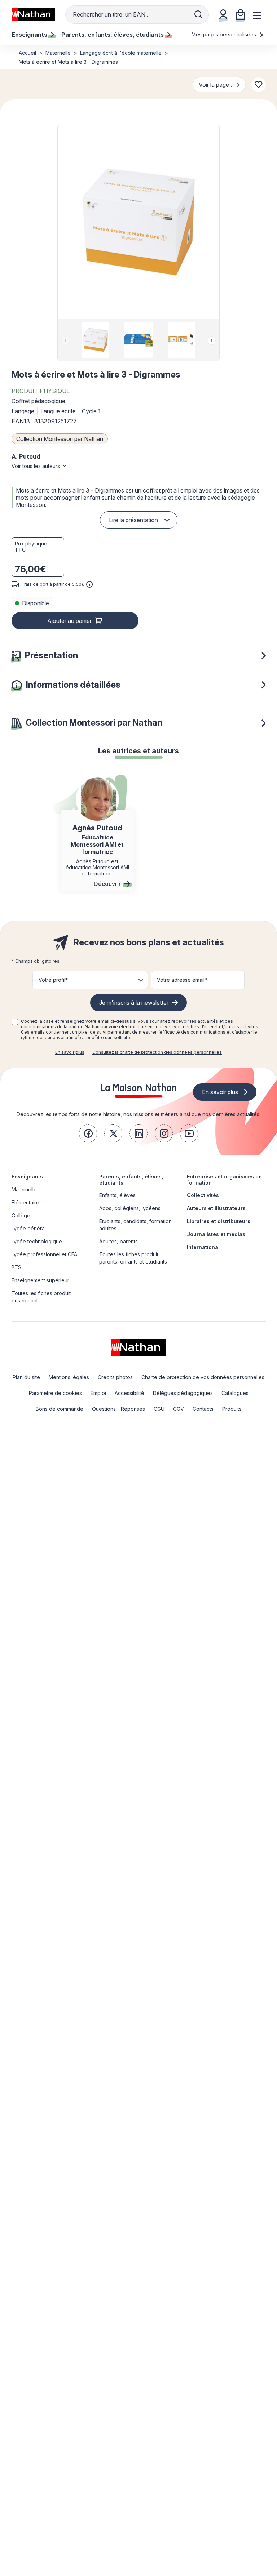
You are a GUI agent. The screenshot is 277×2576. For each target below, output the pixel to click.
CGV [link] (179, 1409)
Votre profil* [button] (53, 980)
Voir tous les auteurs (36, 466)
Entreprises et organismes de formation (224, 1180)
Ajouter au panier (69, 621)
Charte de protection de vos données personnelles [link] (203, 1377)
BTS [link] (16, 1267)
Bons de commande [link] (60, 1409)
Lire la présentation (133, 520)
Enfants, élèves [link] (117, 1195)
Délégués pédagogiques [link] (183, 1393)
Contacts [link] (203, 1409)
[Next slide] (211, 340)
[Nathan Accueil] (33, 14)
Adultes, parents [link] (118, 1241)
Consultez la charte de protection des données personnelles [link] (157, 1052)
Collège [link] (21, 1215)
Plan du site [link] (26, 1377)
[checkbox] (15, 1022)
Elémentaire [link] (25, 1202)
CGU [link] (159, 1409)
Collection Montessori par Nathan (60, 439)
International (203, 1247)
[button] (138, 222)
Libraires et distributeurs (219, 1221)
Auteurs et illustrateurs (216, 1208)
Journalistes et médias (216, 1234)
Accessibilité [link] (129, 1393)
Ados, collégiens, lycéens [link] (130, 1208)
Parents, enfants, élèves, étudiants (131, 1180)
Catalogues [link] (235, 1393)
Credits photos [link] (115, 1377)
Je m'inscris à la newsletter (134, 1003)
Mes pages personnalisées (225, 34)
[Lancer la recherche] (198, 14)
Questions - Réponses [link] (118, 1409)
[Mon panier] (241, 14)
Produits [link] (232, 1409)
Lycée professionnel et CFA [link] (44, 1254)
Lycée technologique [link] (37, 1241)
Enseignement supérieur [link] (40, 1280)
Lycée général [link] (29, 1228)
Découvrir (107, 884)
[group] (95, 340)
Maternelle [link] (24, 1189)
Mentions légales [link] (69, 1377)
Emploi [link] (98, 1393)
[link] (88, 1133)
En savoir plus (70, 1052)
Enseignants (27, 1176)
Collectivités (203, 1195)
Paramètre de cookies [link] (55, 1393)
